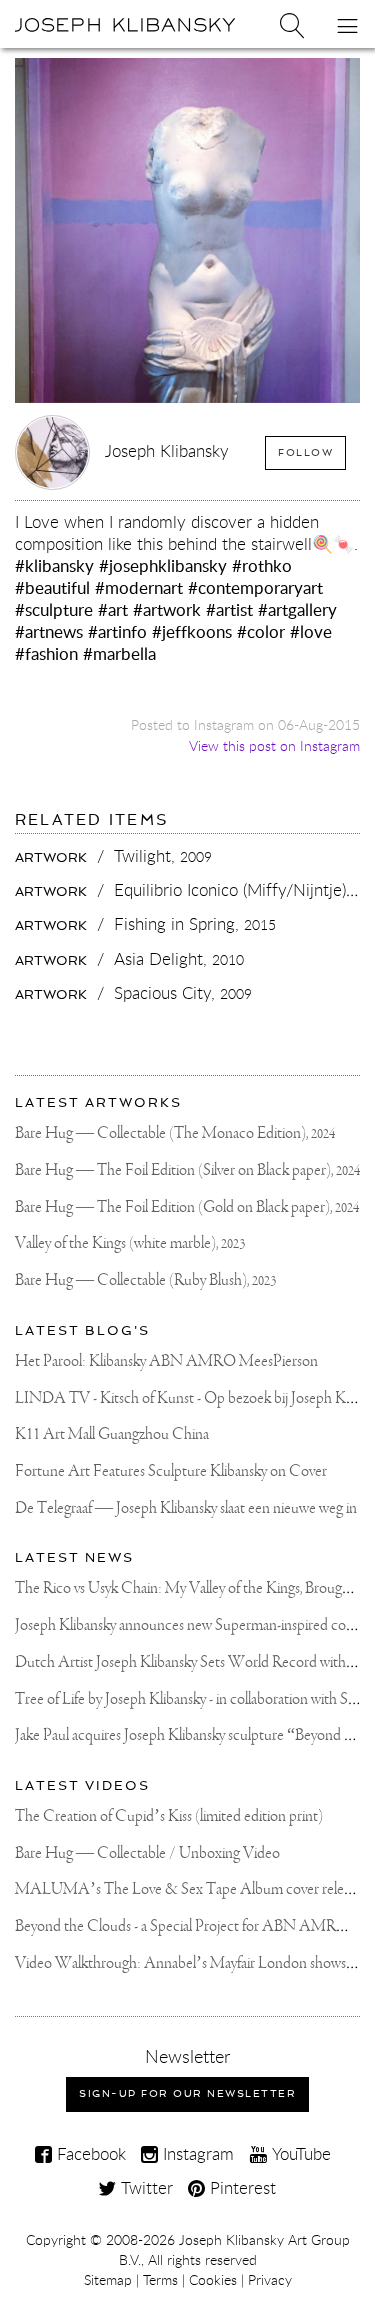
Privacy (270, 2280)
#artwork (167, 609)
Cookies (213, 2280)
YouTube (299, 2153)
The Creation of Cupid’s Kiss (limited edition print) (169, 1816)
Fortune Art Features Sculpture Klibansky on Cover (171, 1471)
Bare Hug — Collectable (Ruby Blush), (145, 1280)
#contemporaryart (255, 587)
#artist (229, 609)
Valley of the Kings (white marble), (130, 1243)
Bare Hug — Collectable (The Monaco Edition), (175, 1133)
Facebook (89, 2153)
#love (311, 631)
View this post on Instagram (274, 745)
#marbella (119, 653)
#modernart (139, 587)
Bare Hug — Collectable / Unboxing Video (147, 1853)
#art (113, 609)
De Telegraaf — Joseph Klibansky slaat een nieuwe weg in (186, 1508)
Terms (160, 2280)
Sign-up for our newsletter (187, 2093)
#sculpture (54, 609)
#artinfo (117, 631)
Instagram (196, 2153)
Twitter (144, 2187)
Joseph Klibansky (167, 450)
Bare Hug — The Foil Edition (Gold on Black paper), (187, 1207)
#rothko (262, 565)
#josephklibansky (163, 565)
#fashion (46, 653)
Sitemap (108, 2280)
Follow (305, 452)
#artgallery (297, 609)
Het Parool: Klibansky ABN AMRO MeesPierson (166, 1361)
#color (261, 631)
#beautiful (52, 587)
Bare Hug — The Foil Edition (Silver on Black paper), (187, 1170)
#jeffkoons (192, 631)
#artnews (49, 631)
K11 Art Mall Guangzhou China (112, 1434)
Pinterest (240, 2187)
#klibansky (54, 565)
